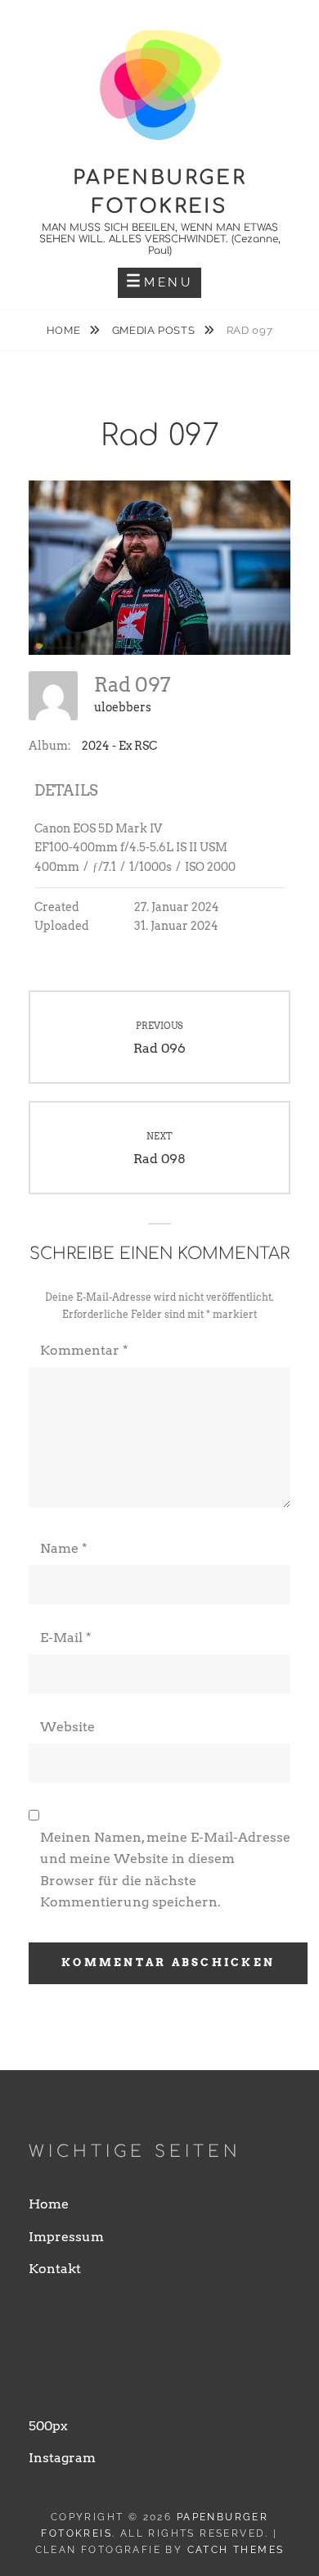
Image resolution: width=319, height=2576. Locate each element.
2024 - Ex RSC (119, 746)
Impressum (66, 2237)
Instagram (62, 2458)
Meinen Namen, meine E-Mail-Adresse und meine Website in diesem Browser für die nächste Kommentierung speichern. (165, 1870)
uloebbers (123, 707)
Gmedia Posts (155, 330)
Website (67, 1727)
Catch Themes (236, 2550)
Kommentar (84, 1350)
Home (65, 330)
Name (64, 1548)
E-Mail (66, 1638)
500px (48, 2426)
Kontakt (55, 2269)
